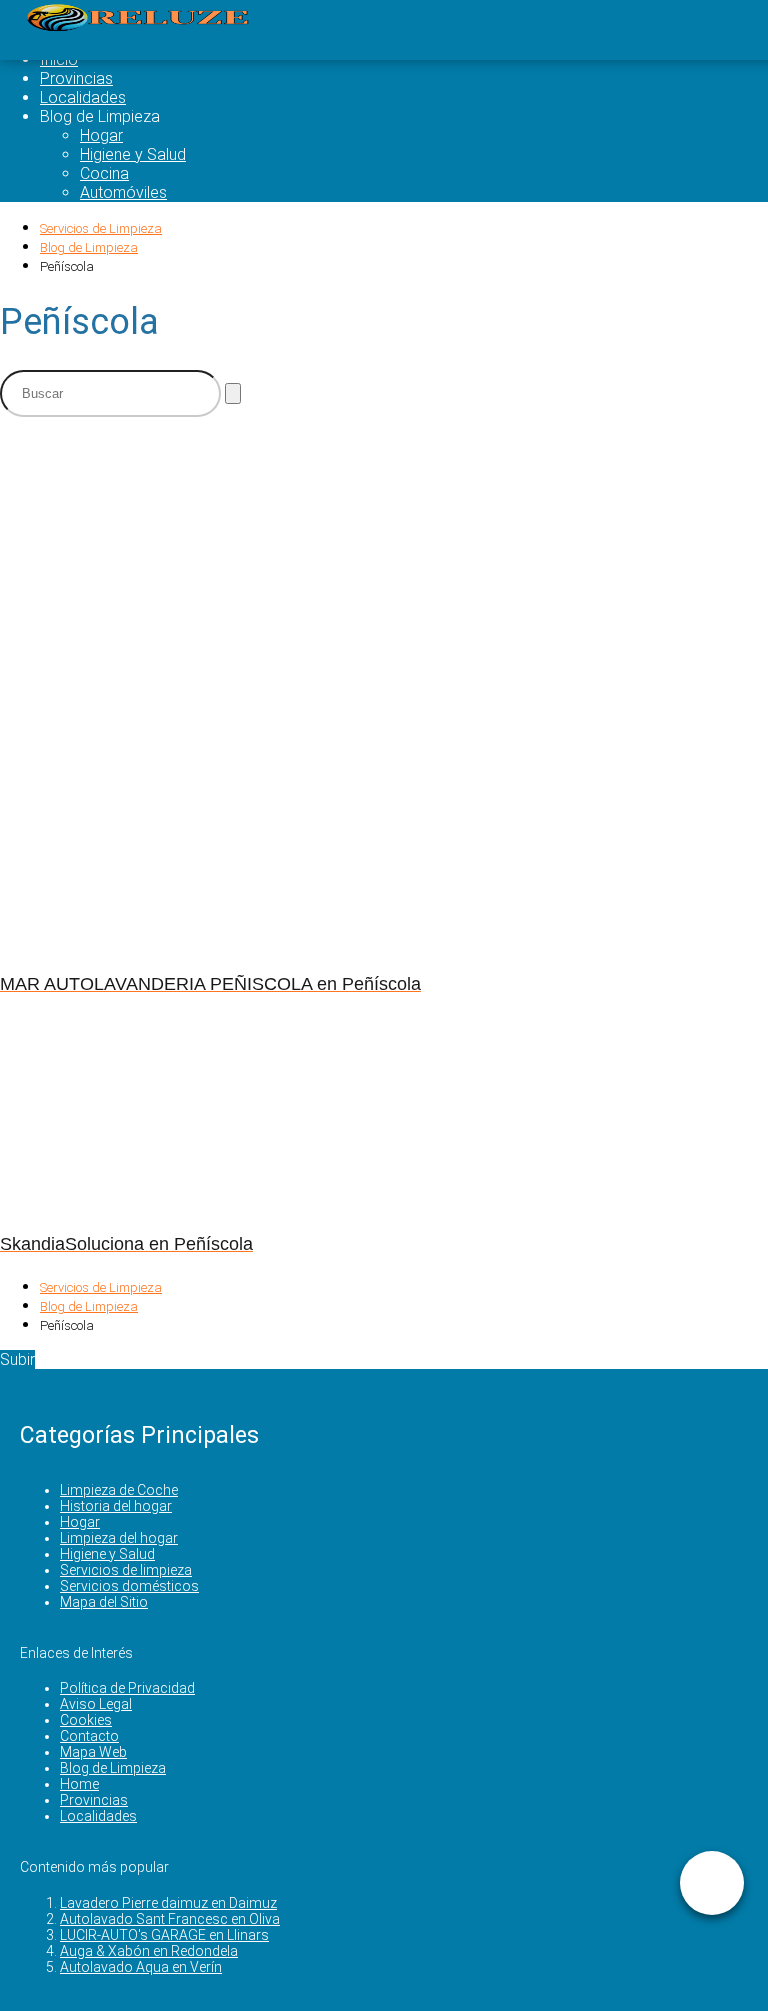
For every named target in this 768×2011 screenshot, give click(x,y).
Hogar (101, 135)
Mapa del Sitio (104, 1602)
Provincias (76, 78)
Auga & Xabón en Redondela (149, 1951)
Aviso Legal (96, 1704)
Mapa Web (93, 1752)
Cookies (86, 1720)
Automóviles (123, 192)
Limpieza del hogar (119, 1538)
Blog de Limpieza (113, 1768)
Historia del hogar (116, 1506)
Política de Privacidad (127, 1688)
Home (79, 1784)
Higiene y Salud (133, 154)
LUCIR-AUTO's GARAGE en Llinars (164, 1935)
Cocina (104, 173)
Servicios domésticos (129, 1586)
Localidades (83, 97)
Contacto (89, 1736)
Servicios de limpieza (126, 1570)
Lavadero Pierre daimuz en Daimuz (168, 1903)
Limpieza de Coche (119, 1490)
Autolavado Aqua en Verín (141, 1967)
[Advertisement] (384, 573)
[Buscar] (233, 393)
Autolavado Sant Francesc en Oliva (170, 1919)
